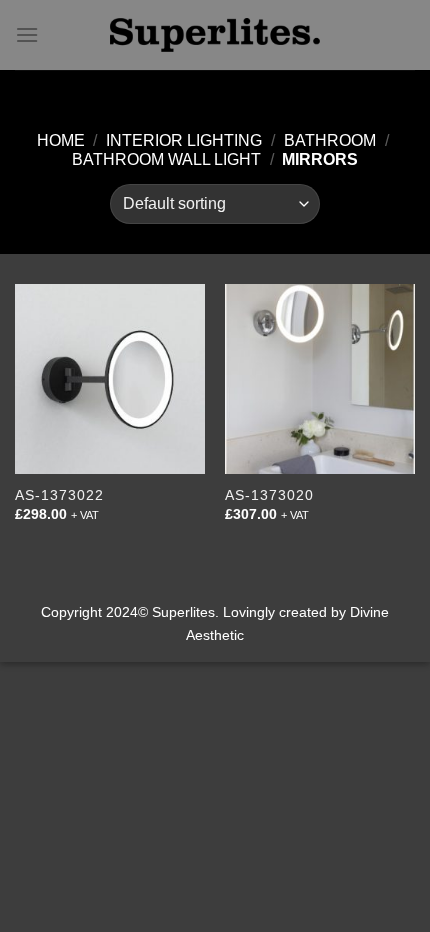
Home (61, 140)
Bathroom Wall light (166, 159)
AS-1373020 (269, 495)
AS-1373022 (59, 495)
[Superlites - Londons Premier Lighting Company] (215, 35)
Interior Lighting (184, 140)
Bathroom (330, 140)
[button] (27, 34)
